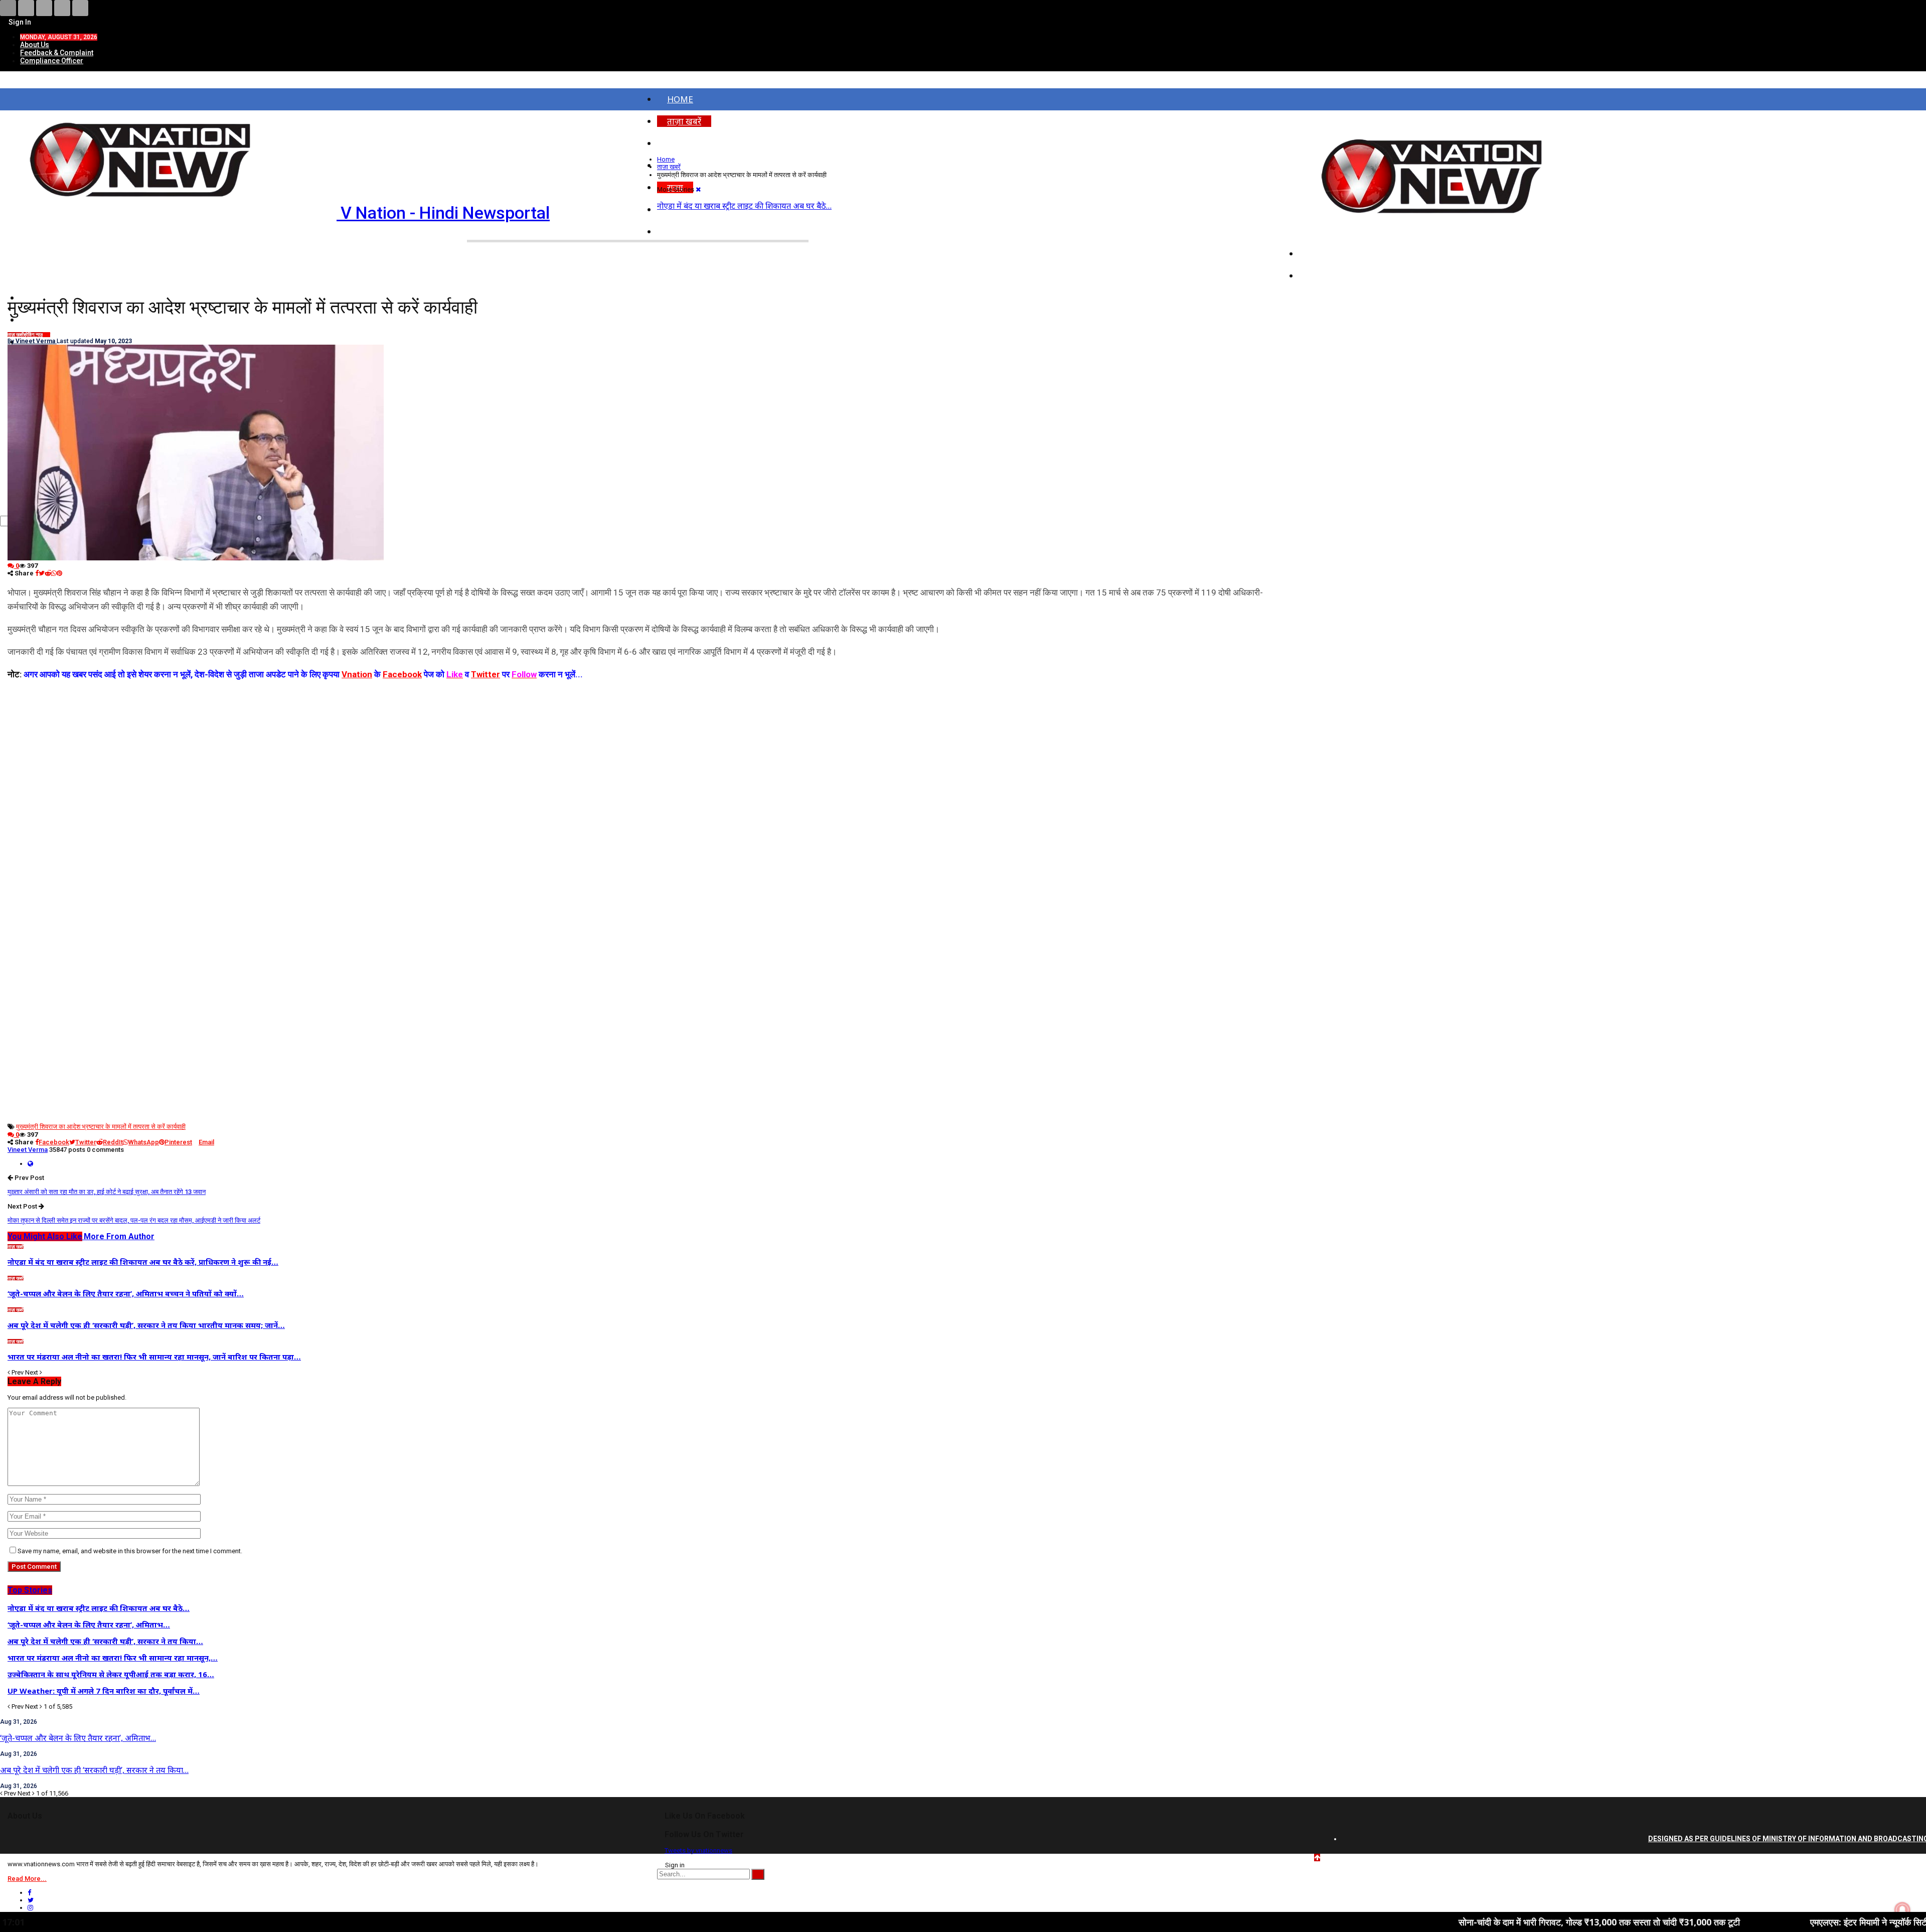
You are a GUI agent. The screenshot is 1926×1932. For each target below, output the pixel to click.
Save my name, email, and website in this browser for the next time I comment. (130, 1551)
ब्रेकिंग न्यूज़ (33, 335)
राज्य (46, 335)
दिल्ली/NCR (1329, 254)
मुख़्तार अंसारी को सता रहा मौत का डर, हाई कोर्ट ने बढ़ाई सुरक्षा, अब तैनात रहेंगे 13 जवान (107, 1192)
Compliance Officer (52, 61)
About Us (35, 45)
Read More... (27, 1879)
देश (672, 143)
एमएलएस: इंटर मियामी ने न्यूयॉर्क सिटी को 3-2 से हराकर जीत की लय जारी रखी (1788, 1922)
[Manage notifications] (1902, 1910)
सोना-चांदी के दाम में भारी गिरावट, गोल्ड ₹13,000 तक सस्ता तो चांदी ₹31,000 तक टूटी (1452, 1922)
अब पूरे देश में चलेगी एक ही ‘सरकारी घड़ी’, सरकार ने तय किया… (94, 1770)
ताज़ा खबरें (684, 121)
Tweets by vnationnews (698, 1850)
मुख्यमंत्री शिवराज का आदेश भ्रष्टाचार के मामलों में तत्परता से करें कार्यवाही (101, 1127)
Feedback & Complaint (57, 53)
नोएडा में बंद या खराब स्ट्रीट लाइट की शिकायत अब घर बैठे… (744, 206)
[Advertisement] (650, 752)
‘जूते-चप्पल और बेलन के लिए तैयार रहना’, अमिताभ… (78, 1738)
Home (680, 99)
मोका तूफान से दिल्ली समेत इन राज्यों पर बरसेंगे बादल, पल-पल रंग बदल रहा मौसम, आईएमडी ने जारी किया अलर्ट (134, 1220)
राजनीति (1323, 276)
